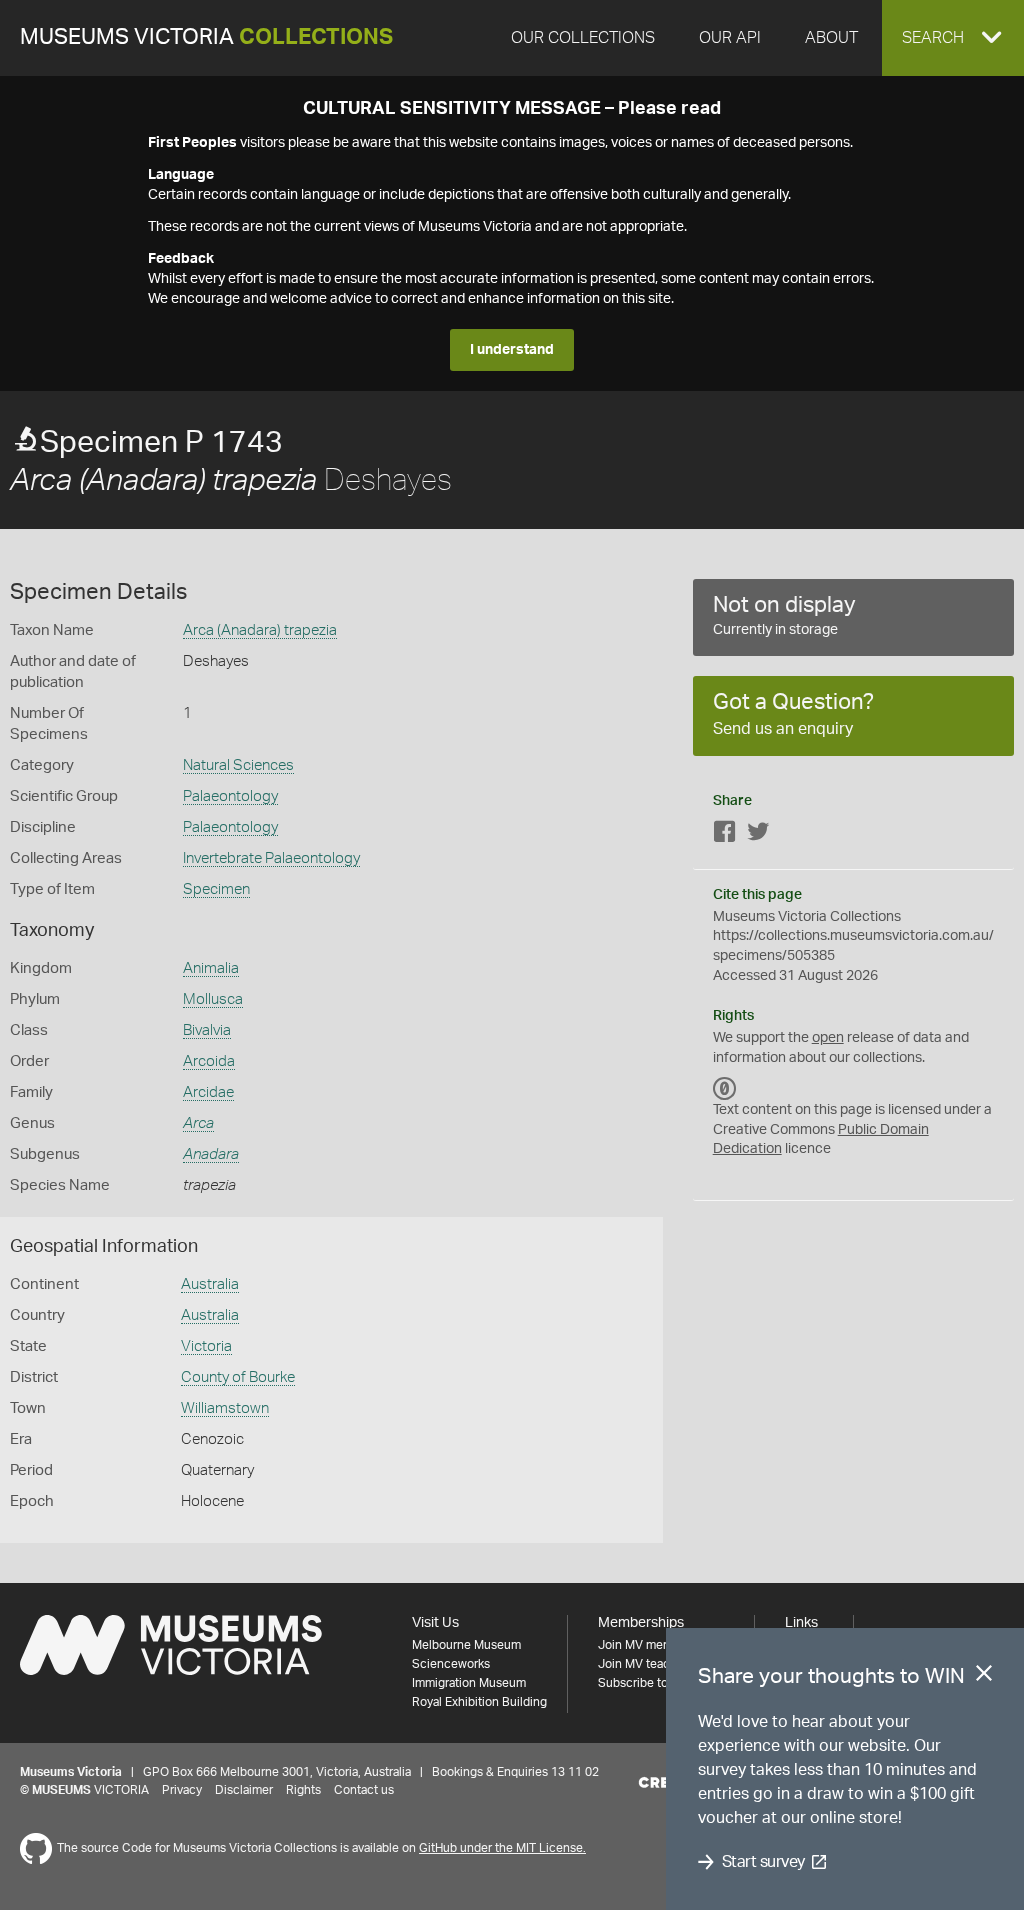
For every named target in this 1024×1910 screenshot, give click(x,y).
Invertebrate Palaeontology (271, 858)
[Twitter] (758, 835)
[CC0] (725, 1088)
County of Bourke (238, 1377)
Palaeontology (230, 796)
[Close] (984, 1677)
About (831, 38)
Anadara (211, 1154)
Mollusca (213, 999)
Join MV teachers (646, 1664)
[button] (953, 38)
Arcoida (209, 1061)
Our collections (583, 38)
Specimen (216, 889)
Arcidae (208, 1092)
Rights (303, 1790)
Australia (210, 1284)
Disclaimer (244, 1790)
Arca (198, 1123)
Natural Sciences (238, 765)
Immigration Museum (469, 1683)
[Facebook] (725, 835)
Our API (730, 38)
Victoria (206, 1346)
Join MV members (647, 1645)
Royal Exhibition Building (479, 1702)
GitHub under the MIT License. (502, 1848)
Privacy (182, 1790)
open (828, 1038)
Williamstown (225, 1408)
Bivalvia (207, 1030)
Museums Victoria (206, 37)
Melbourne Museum (466, 1645)
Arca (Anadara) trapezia (260, 630)
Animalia (211, 968)
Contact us (364, 1790)
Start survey (763, 1862)
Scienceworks (451, 1664)
